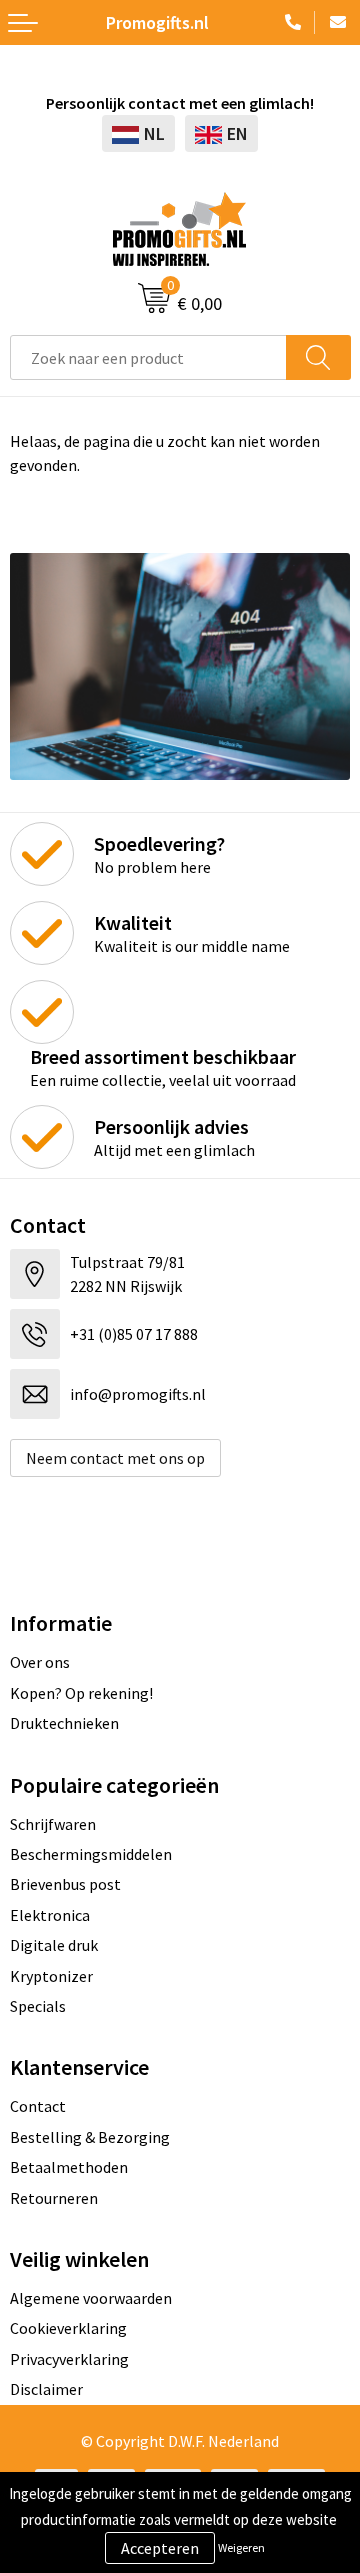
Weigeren (241, 2547)
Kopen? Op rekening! (81, 1693)
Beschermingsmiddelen (91, 1854)
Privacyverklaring (69, 2359)
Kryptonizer (51, 1976)
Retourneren (54, 2198)
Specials (38, 2006)
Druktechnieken (64, 1723)
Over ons (40, 1662)
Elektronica (50, 1915)
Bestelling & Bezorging (90, 2137)
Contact (38, 2106)
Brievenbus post (65, 1884)
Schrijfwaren (53, 1824)
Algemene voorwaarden (91, 2298)
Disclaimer (46, 2389)
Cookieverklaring (68, 2328)
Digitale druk (54, 1945)
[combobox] (148, 357)
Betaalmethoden (69, 2167)
